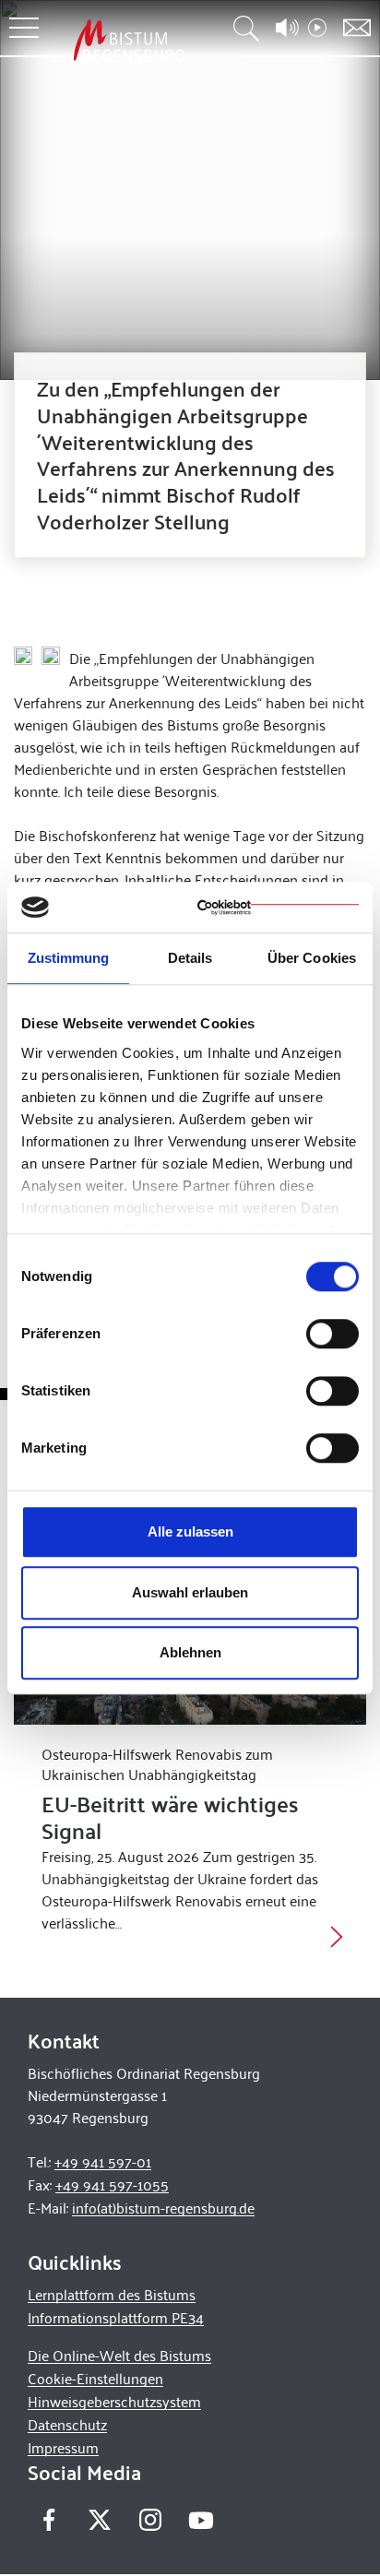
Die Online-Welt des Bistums (119, 2355)
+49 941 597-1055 (112, 2184)
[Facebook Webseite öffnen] (48, 2519)
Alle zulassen (190, 1531)
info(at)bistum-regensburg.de (163, 2208)
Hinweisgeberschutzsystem (114, 2401)
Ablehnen (190, 1652)
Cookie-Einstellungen (95, 2378)
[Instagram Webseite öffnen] (150, 2519)
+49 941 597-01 (103, 2161)
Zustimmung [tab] (69, 958)
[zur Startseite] (129, 40)
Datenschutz (67, 2424)
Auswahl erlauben (190, 1592)
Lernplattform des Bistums (112, 2294)
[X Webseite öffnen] (99, 2519)
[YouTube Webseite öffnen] (201, 2517)
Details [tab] (190, 958)
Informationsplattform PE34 (116, 2317)
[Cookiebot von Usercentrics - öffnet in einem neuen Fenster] (278, 908)
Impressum (63, 2447)
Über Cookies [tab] (312, 958)
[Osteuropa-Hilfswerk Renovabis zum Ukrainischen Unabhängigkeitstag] (337, 1935)
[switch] (332, 1334)
